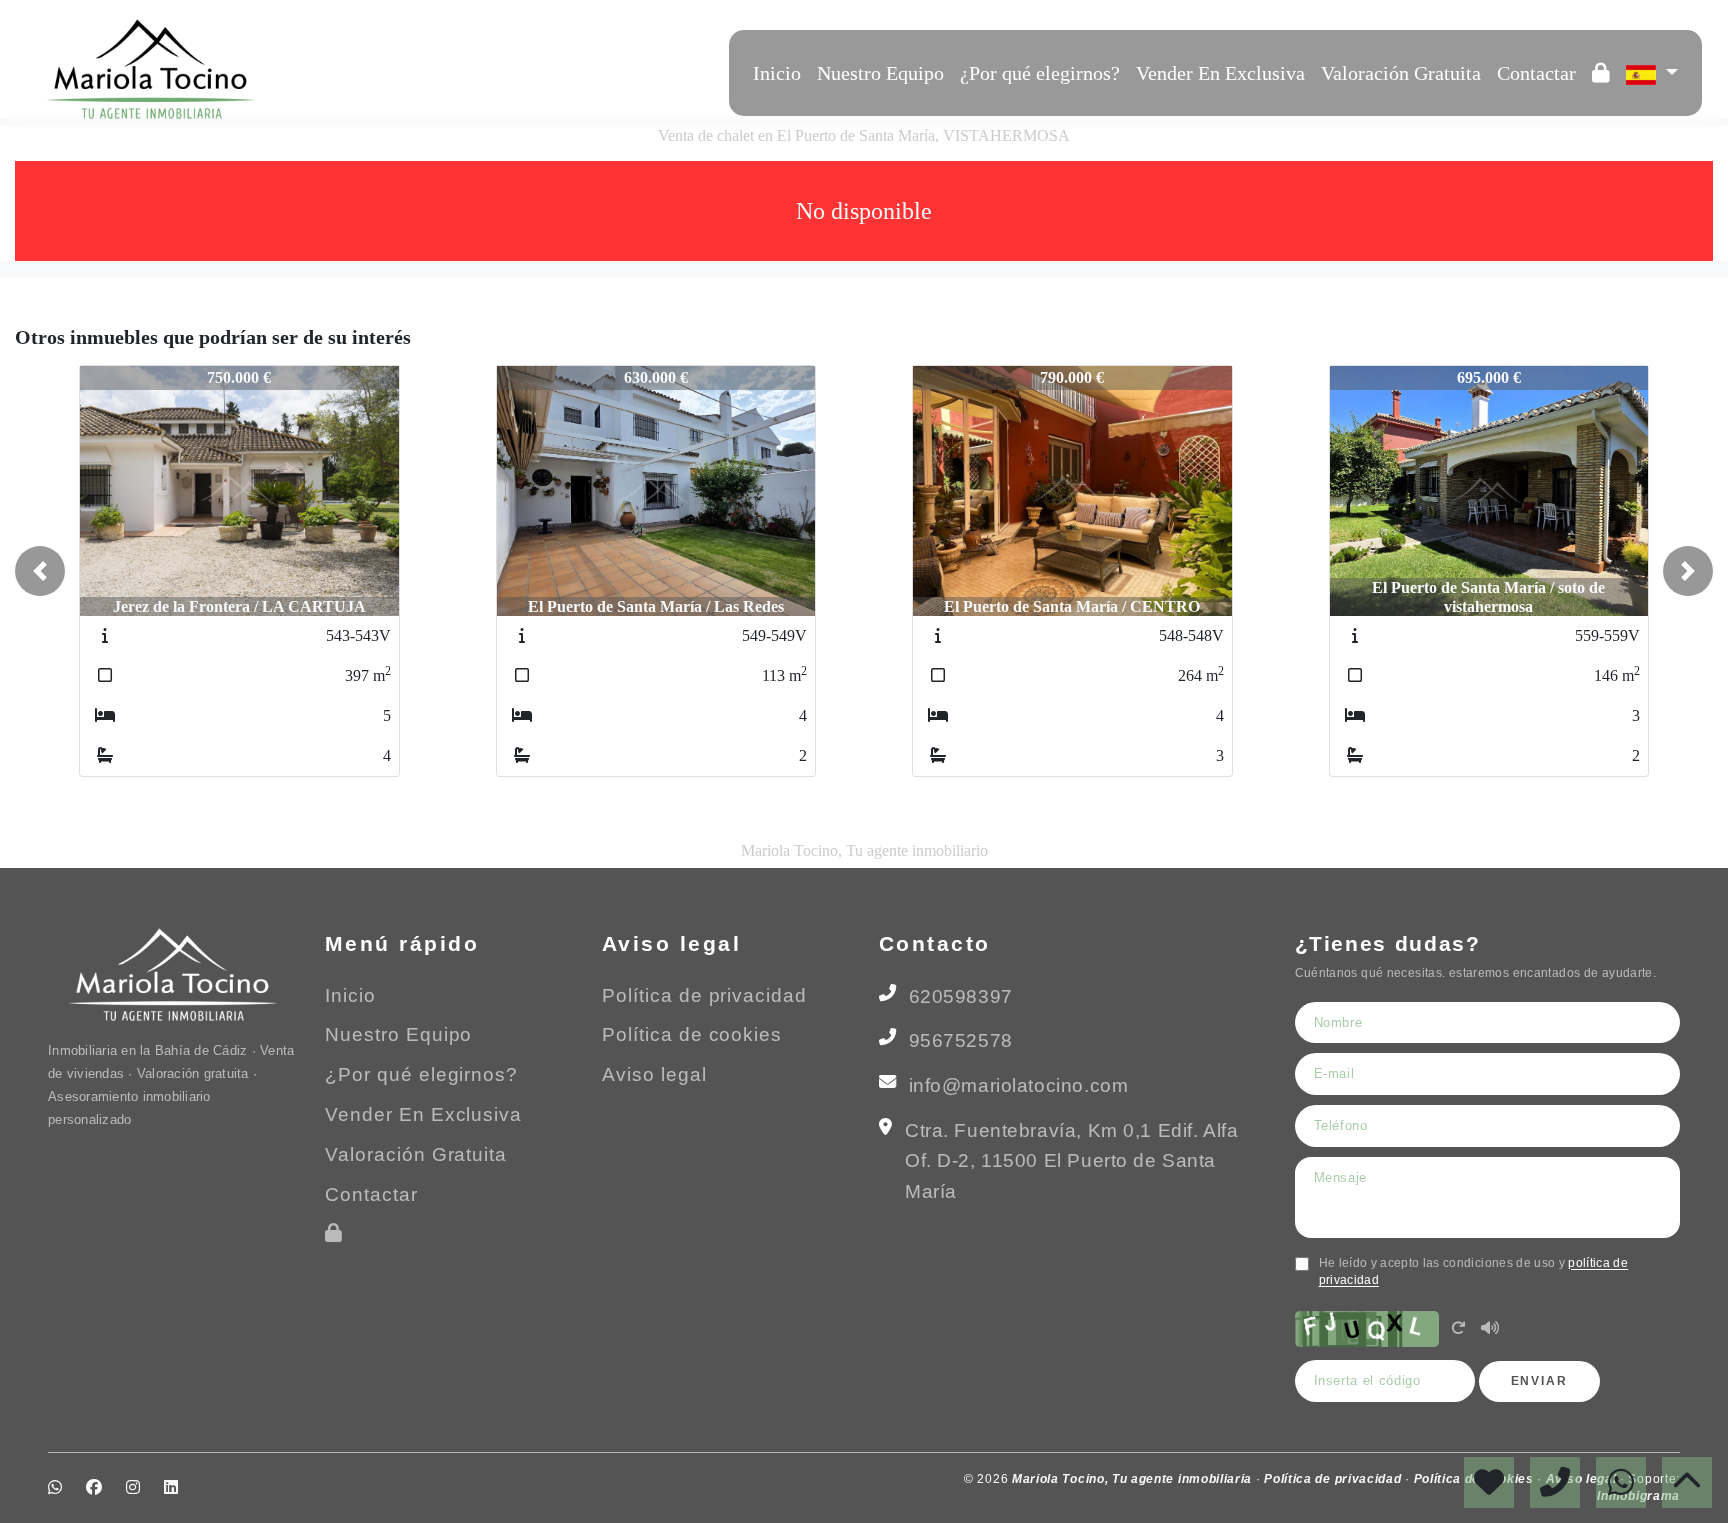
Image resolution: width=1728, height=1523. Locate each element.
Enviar (1539, 1381)
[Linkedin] (413, 69)
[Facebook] (360, 69)
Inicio (777, 73)
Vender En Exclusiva (1220, 73)
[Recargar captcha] (1458, 1329)
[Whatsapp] (333, 69)
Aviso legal (654, 1074)
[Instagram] (387, 69)
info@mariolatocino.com (1019, 1085)
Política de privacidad (704, 995)
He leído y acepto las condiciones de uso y (1474, 1271)
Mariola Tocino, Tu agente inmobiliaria (1134, 1479)
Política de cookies (692, 1034)
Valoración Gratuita (1401, 73)
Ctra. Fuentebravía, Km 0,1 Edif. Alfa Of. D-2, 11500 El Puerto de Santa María (1071, 1161)
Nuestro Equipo (880, 73)
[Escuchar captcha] (1490, 1329)
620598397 (961, 996)
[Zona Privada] (1601, 73)
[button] (40, 571)
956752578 (961, 1040)
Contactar (1536, 73)
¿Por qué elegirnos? (1040, 73)
